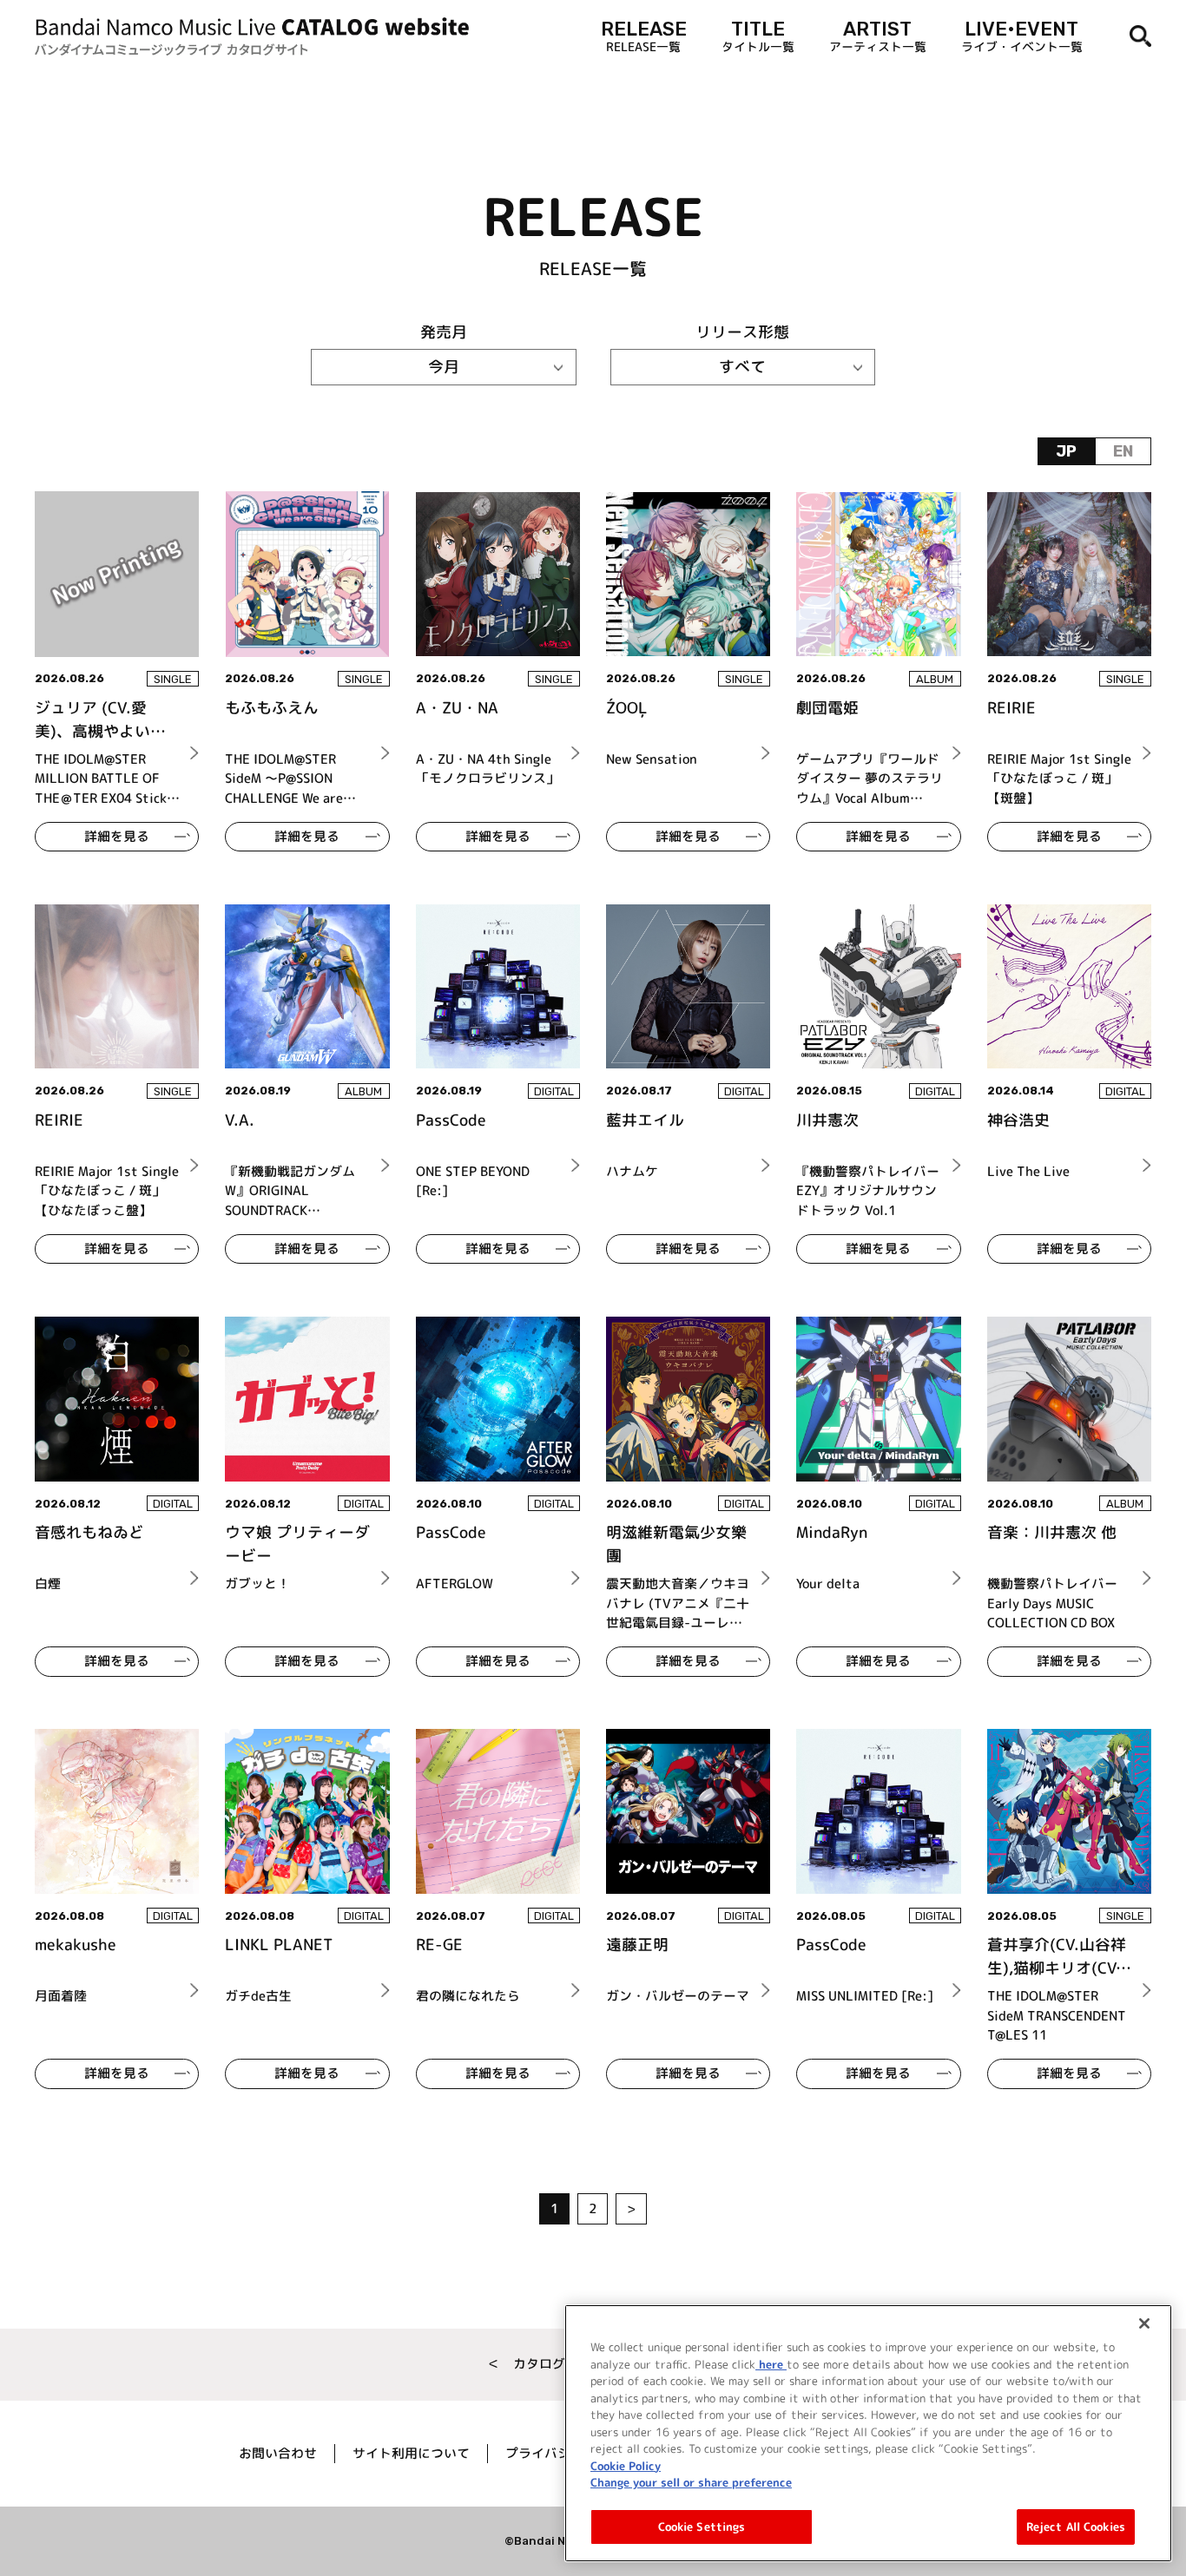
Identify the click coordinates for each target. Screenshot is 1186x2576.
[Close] (1144, 2323)
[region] (868, 2433)
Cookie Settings (702, 2526)
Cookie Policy (626, 2465)
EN (1123, 451)
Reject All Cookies (1076, 2526)
